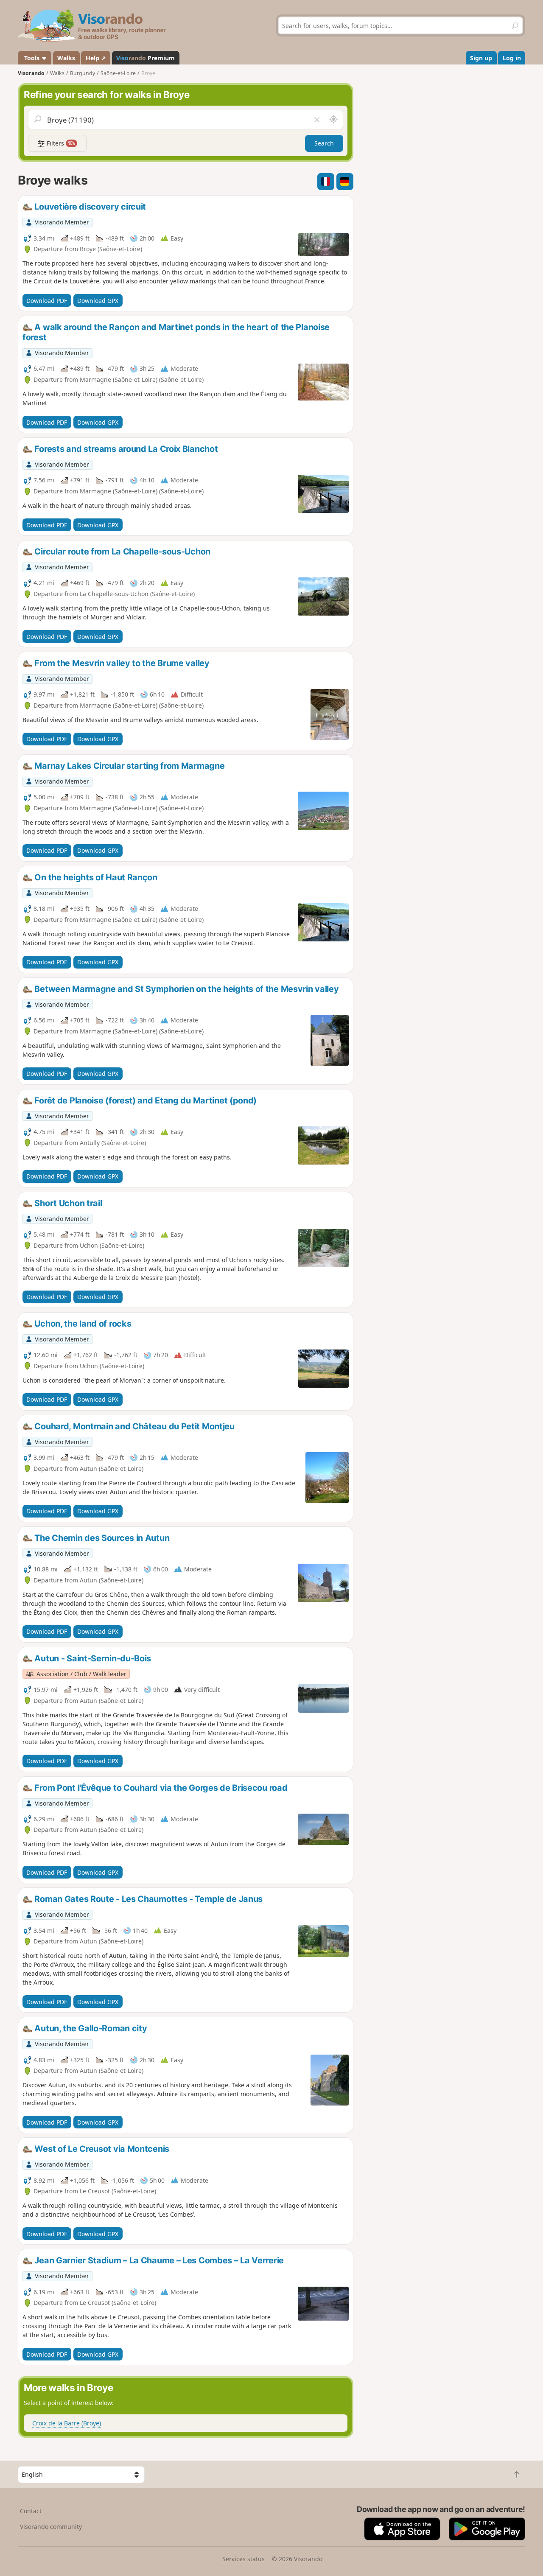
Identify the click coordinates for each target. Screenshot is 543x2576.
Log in (512, 58)
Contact (31, 2511)
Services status (244, 2559)
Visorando (31, 73)
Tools (32, 58)
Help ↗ (96, 58)
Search (324, 143)
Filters (60, 143)
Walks (66, 58)
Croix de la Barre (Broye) (67, 2423)
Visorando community (51, 2527)
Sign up (481, 58)
